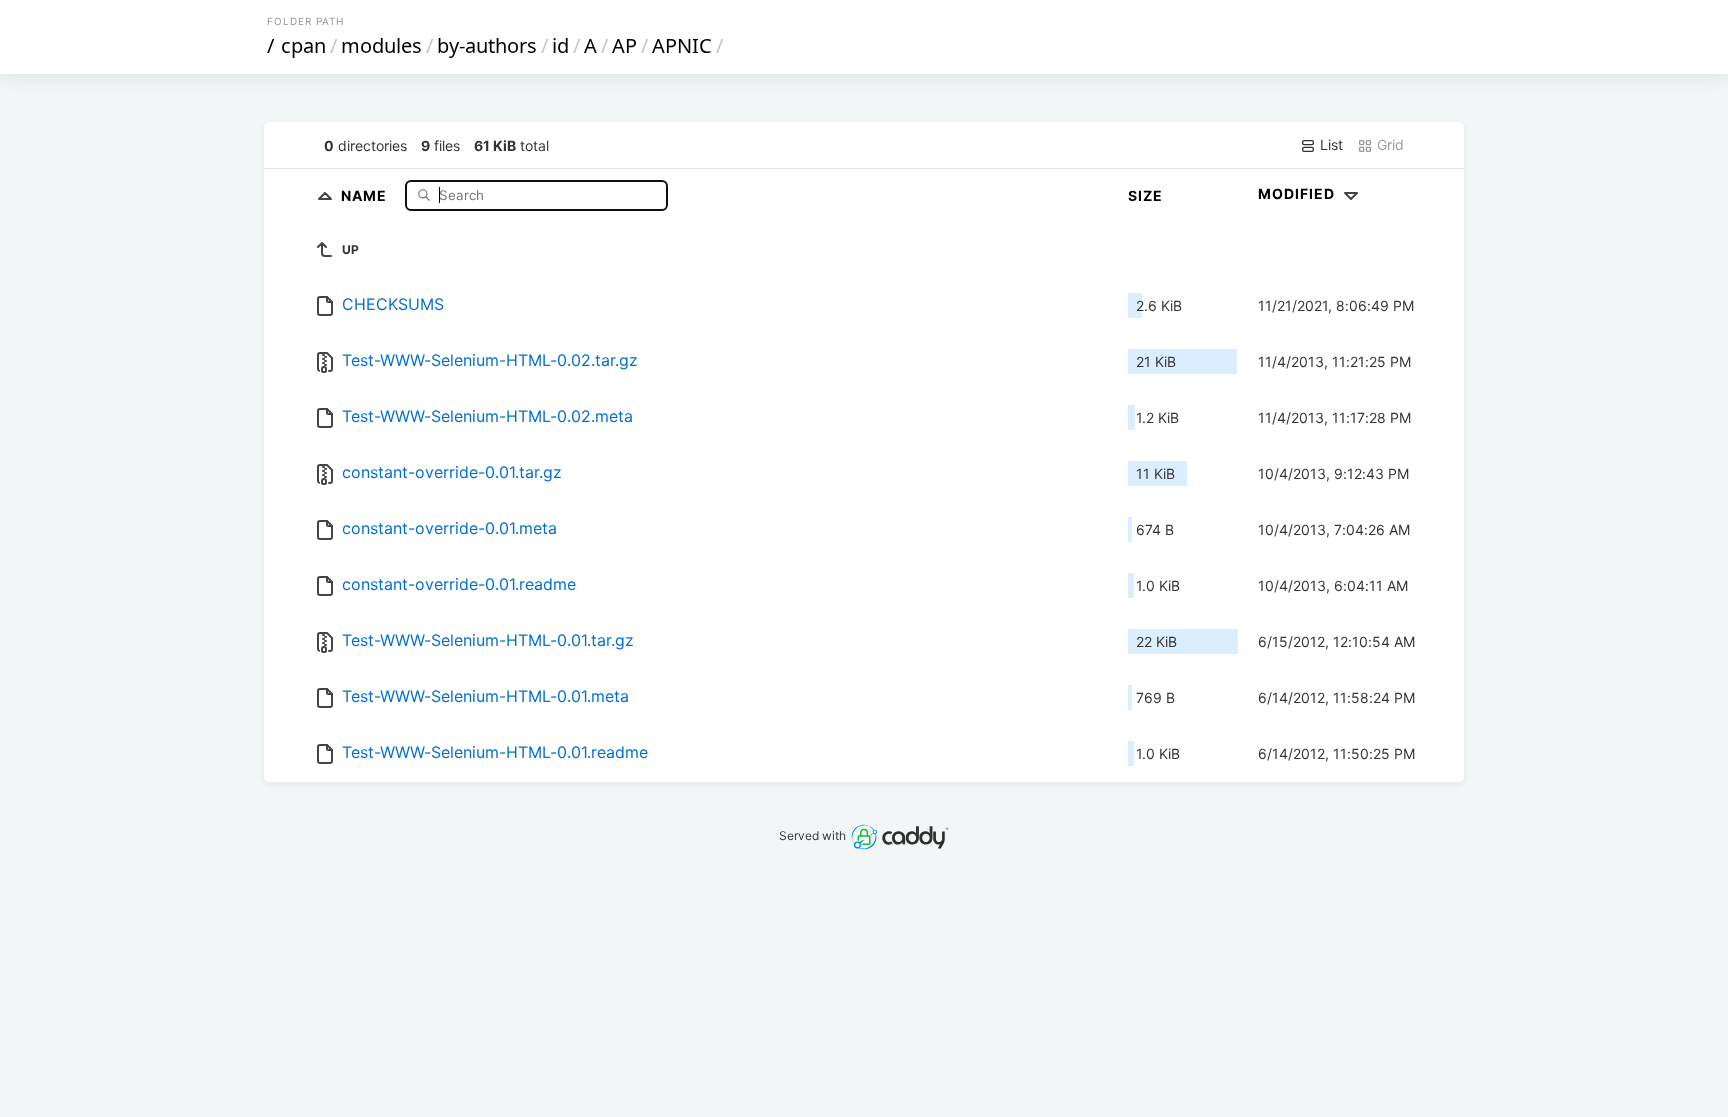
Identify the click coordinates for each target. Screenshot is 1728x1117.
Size (1145, 195)
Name (366, 194)
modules (381, 45)
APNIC (682, 45)
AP (624, 45)
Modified (1298, 193)
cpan (303, 45)
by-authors (487, 45)
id (560, 45)
